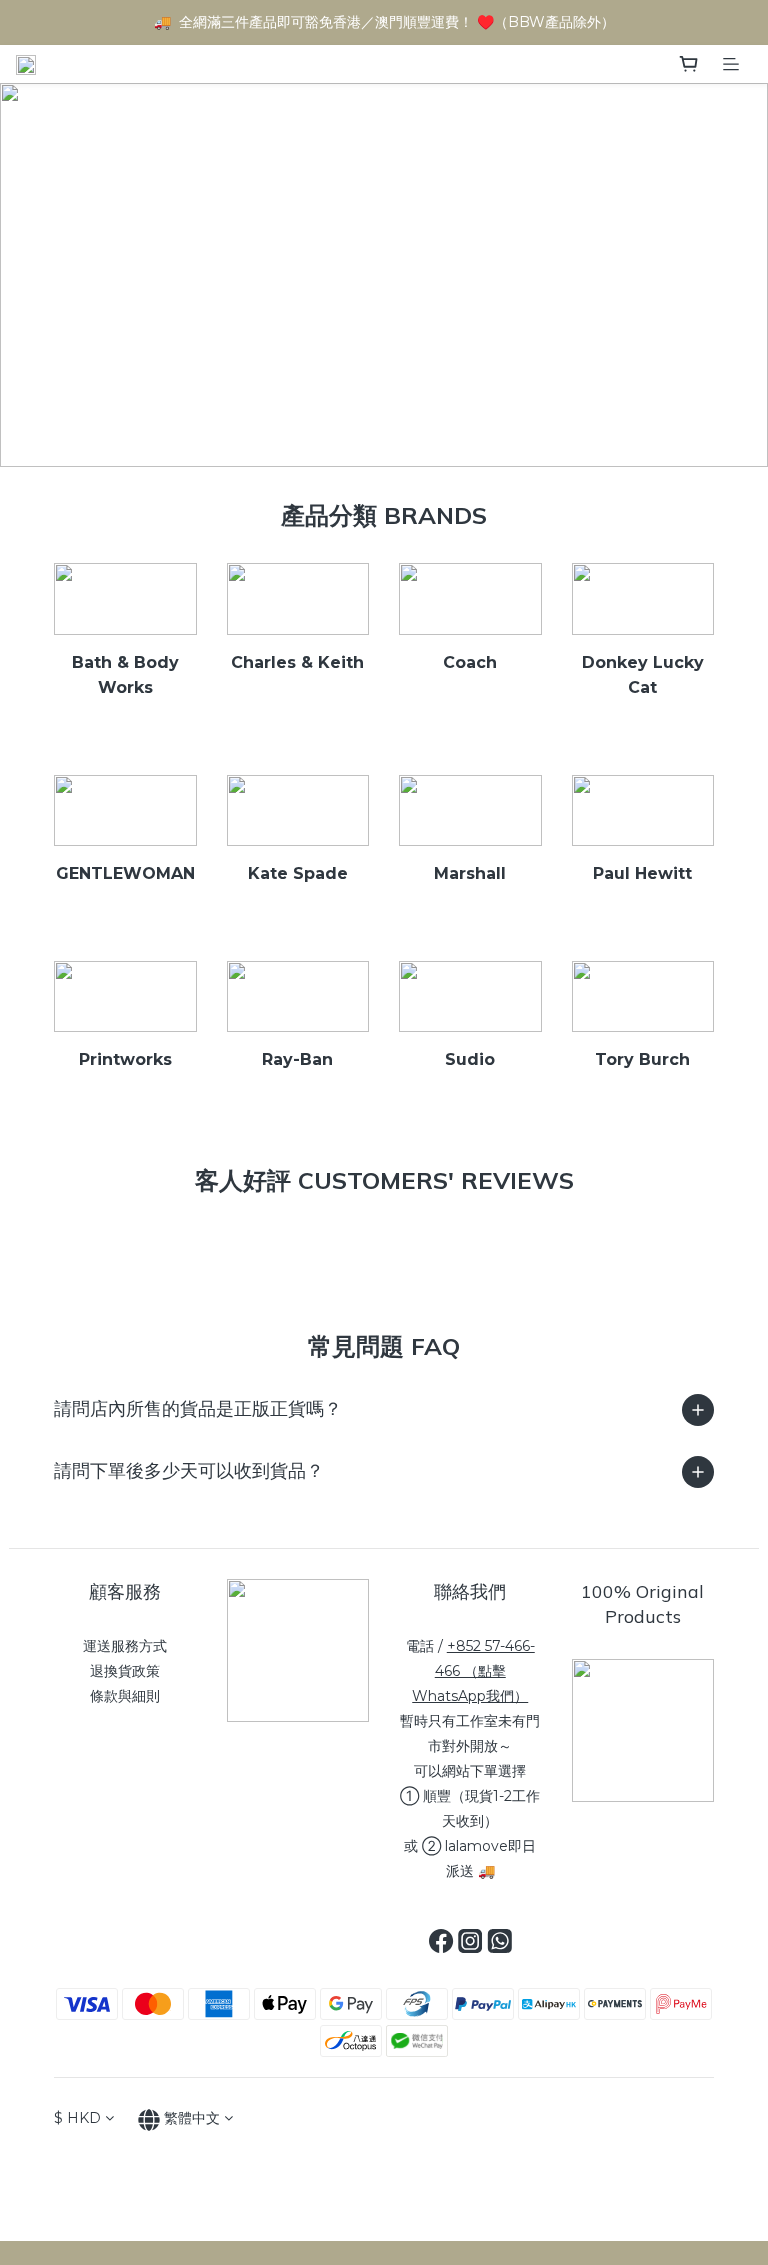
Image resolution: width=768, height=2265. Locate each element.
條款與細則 (125, 1696)
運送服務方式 (125, 1646)
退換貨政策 (125, 1671)
